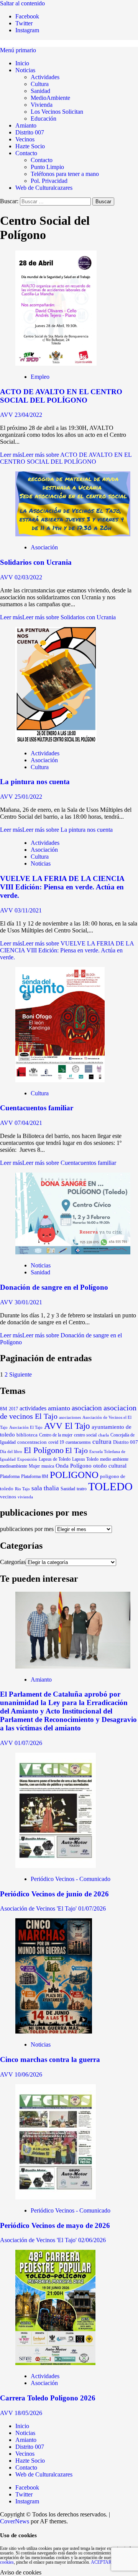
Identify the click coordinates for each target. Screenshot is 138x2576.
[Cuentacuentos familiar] (60, 1080)
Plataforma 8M (35, 1477)
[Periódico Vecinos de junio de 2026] (56, 1866)
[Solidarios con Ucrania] (73, 534)
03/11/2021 (28, 910)
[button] (18, 50)
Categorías (13, 1562)
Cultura (40, 84)
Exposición (27, 1459)
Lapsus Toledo (85, 1459)
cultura (102, 1442)
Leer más (66, 458)
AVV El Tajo (67, 1426)
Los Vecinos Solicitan (57, 112)
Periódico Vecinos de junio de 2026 (54, 1894)
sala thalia (45, 1488)
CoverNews (15, 2521)
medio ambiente (114, 1459)
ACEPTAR (101, 2562)
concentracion (32, 1442)
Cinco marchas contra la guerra (50, 2059)
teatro (82, 1489)
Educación (44, 119)
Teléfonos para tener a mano (65, 174)
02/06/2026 (92, 2240)
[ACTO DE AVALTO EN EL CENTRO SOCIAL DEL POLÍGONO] (56, 364)
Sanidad (40, 91)
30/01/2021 (28, 1302)
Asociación (44, 547)
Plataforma (10, 1476)
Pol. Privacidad (49, 181)
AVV (7, 415)
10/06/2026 (28, 2074)
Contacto (26, 153)
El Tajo (76, 1451)
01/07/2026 (28, 1743)
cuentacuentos (78, 1442)
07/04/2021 (28, 1123)
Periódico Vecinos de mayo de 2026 (55, 2225)
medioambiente (14, 1466)
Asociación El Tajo (26, 1427)
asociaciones (70, 1417)
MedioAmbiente (50, 98)
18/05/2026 (28, 2413)
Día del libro (11, 1451)
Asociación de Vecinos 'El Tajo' (39, 1908)
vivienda (25, 1497)
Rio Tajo (22, 1489)
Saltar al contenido (22, 3)
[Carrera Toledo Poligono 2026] (55, 2363)
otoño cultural (110, 1466)
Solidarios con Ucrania (36, 562)
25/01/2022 (28, 797)
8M (4, 1409)
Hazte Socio (30, 146)
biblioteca (27, 1435)
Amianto (26, 125)
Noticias (25, 70)
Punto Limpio (47, 167)
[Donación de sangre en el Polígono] (73, 1252)
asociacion (87, 1408)
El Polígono (44, 1450)
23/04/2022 (28, 415)
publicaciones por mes (27, 1529)
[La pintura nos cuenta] (56, 740)
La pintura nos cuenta (35, 782)
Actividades (45, 77)
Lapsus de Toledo (55, 1459)
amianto (59, 1408)
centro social (85, 1435)
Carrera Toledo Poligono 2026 (48, 2398)
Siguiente (21, 1374)
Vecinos (25, 139)
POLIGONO (74, 1475)
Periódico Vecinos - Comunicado (71, 1879)
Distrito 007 (30, 132)
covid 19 (56, 1442)
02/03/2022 (28, 577)
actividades (33, 1408)
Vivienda (42, 105)
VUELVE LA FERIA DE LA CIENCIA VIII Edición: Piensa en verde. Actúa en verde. (62, 887)
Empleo (40, 377)
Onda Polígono (74, 1466)
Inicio (22, 63)
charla (103, 1435)
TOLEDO (110, 1486)
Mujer (34, 1466)
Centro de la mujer (56, 1435)
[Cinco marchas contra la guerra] (54, 2031)
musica (48, 1466)
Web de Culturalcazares (44, 188)
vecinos (8, 1497)
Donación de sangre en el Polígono (54, 1287)
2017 (13, 1409)
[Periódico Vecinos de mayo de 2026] (56, 2197)
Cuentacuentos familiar (37, 1108)
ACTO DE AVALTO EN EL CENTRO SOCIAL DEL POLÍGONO (61, 396)
